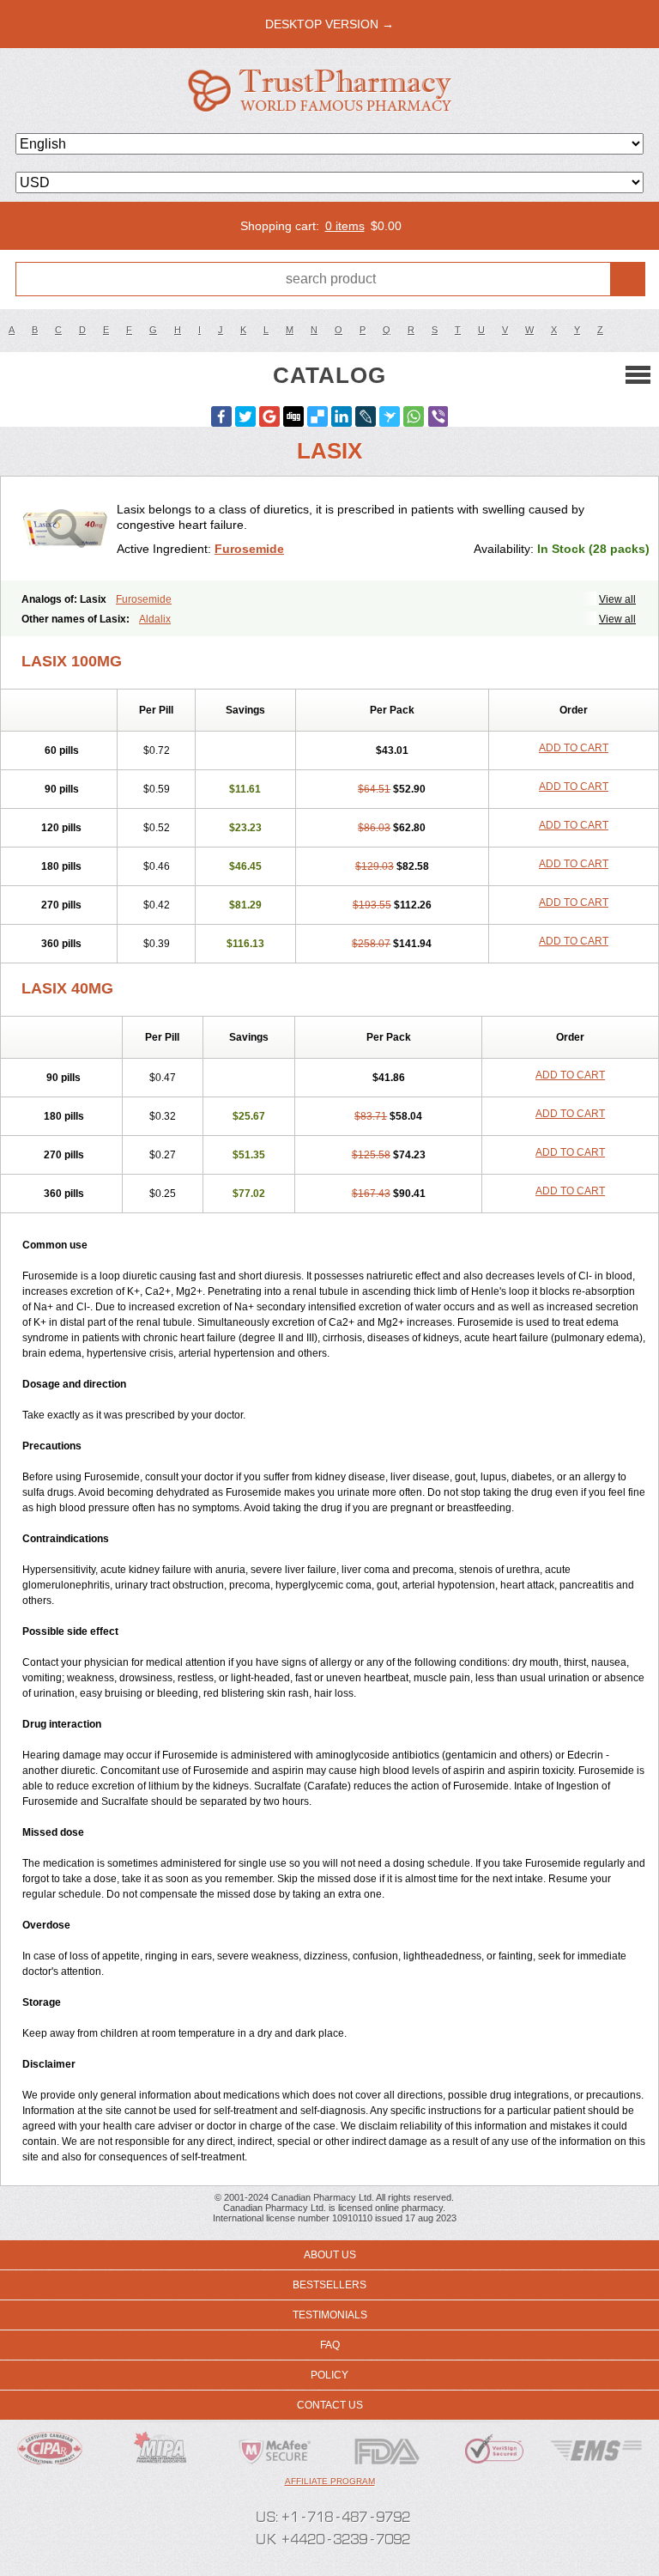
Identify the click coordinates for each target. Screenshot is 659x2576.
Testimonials (330, 2315)
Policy (329, 2375)
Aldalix (155, 619)
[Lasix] (65, 529)
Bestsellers (329, 2285)
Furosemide (249, 549)
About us (330, 2255)
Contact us (330, 2405)
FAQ (330, 2345)
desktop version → (329, 24)
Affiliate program (330, 2481)
